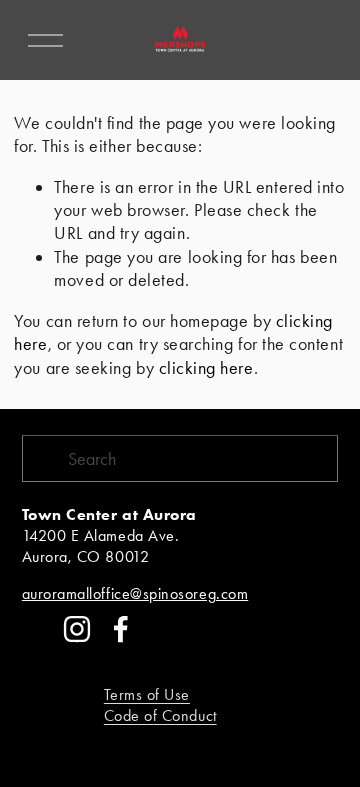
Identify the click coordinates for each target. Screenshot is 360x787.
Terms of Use (147, 694)
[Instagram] (77, 629)
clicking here (206, 367)
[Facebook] (121, 629)
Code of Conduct (160, 715)
